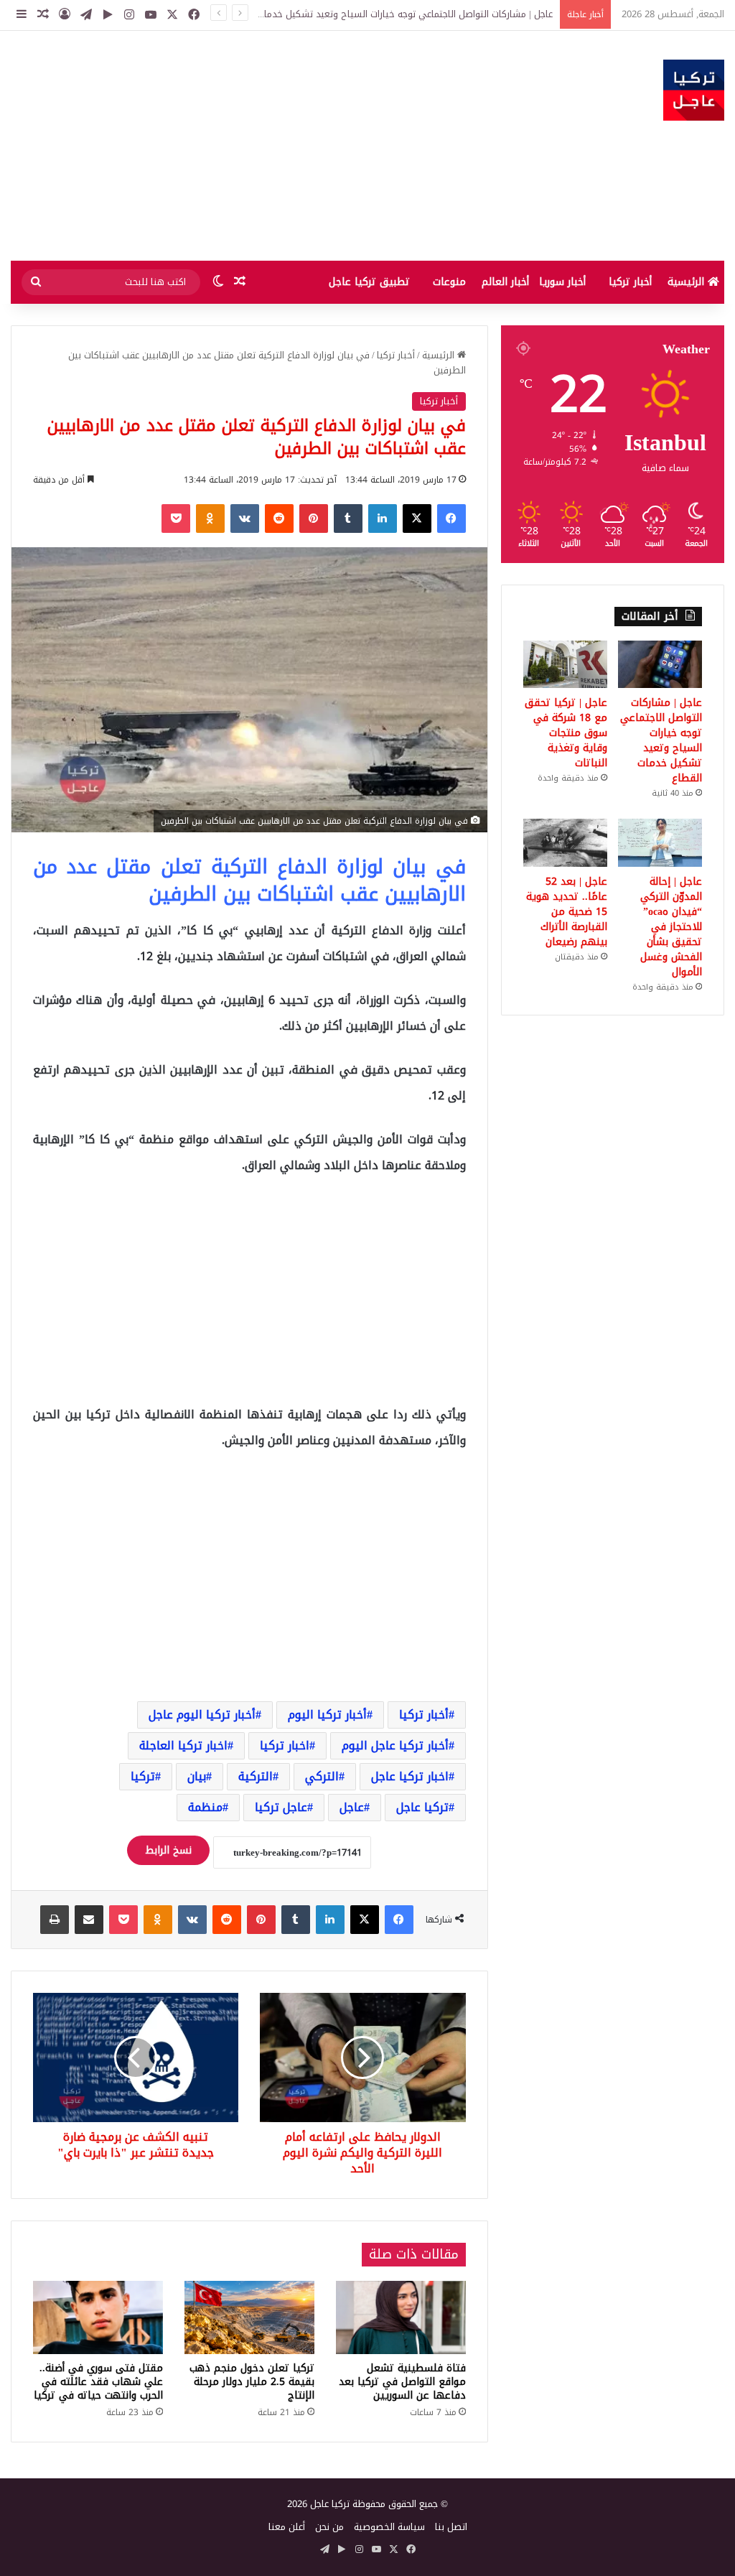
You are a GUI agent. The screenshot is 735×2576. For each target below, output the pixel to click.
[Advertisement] (245, 146)
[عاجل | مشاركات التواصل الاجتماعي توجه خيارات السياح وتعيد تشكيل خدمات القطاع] (660, 664)
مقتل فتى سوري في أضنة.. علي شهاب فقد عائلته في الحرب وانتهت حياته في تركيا (98, 2382)
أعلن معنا (287, 2527)
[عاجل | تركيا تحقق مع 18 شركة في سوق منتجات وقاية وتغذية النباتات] (565, 664)
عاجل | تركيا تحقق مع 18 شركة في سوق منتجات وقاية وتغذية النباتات (566, 733)
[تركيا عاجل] (694, 90)
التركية (256, 1776)
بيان (197, 1776)
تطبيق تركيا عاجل (369, 282)
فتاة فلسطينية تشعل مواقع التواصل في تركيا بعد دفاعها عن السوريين (402, 2382)
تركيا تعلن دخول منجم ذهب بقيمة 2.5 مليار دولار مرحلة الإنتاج (252, 2382)
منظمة (205, 1807)
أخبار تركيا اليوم (327, 1715)
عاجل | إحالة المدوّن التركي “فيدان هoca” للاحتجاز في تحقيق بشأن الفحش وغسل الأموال (671, 927)
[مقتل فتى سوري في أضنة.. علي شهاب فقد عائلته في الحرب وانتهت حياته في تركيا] (98, 2317)
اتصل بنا (451, 2527)
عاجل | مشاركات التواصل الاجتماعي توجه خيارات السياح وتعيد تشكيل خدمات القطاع (661, 740)
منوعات (449, 282)
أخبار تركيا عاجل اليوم (395, 1745)
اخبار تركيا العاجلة (183, 1745)
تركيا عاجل (422, 1807)
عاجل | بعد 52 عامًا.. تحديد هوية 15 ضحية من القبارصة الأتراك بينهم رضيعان (567, 912)
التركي (322, 1776)
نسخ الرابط (168, 1850)
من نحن (329, 2527)
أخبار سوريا (562, 282)
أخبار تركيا (630, 282)
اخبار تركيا (285, 1745)
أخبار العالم (505, 282)
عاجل (352, 1807)
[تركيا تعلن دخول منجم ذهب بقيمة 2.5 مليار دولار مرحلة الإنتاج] (249, 2317)
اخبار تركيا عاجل (410, 1776)
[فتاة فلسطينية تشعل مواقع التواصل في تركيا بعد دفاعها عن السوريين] (401, 2317)
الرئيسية (688, 282)
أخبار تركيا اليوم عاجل (202, 1715)
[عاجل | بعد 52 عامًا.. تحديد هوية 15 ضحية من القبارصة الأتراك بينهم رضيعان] (565, 842)
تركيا (143, 1776)
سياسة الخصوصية (389, 2527)
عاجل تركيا (281, 1807)
